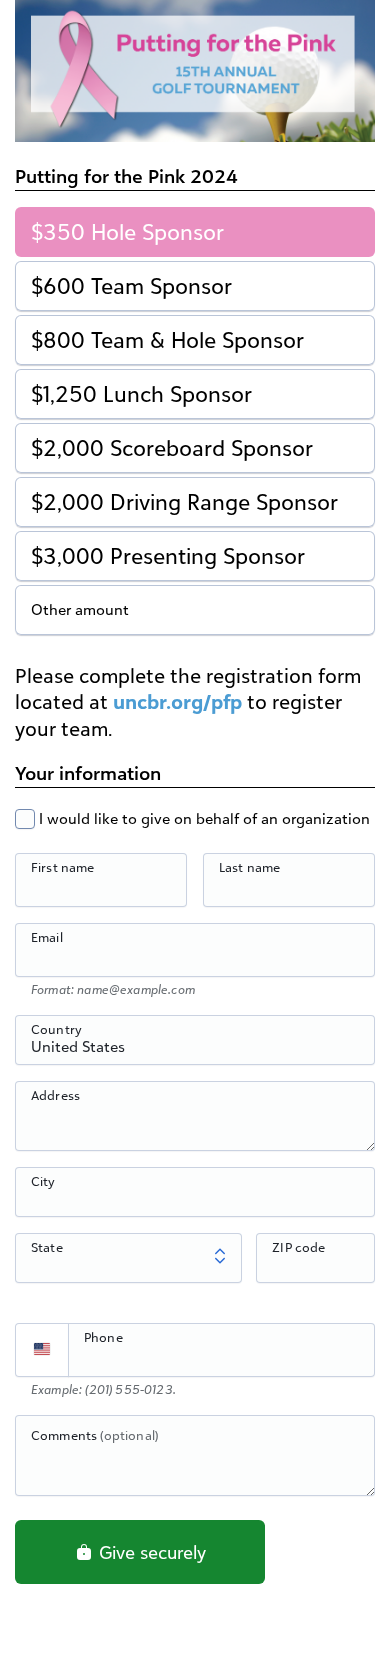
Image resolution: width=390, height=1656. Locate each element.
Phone (103, 1337)
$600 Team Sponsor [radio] (131, 285)
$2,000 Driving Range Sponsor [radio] (184, 501)
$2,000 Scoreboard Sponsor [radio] (172, 447)
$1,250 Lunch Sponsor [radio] (141, 393)
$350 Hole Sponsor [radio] (127, 231)
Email (47, 937)
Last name (249, 867)
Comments (94, 1435)
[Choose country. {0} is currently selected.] (42, 1350)
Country (56, 1029)
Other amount (80, 609)
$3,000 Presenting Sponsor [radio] (168, 555)
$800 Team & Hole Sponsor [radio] (167, 339)
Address (55, 1095)
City (43, 1181)
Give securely (150, 1552)
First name (63, 867)
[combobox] (195, 1051)
